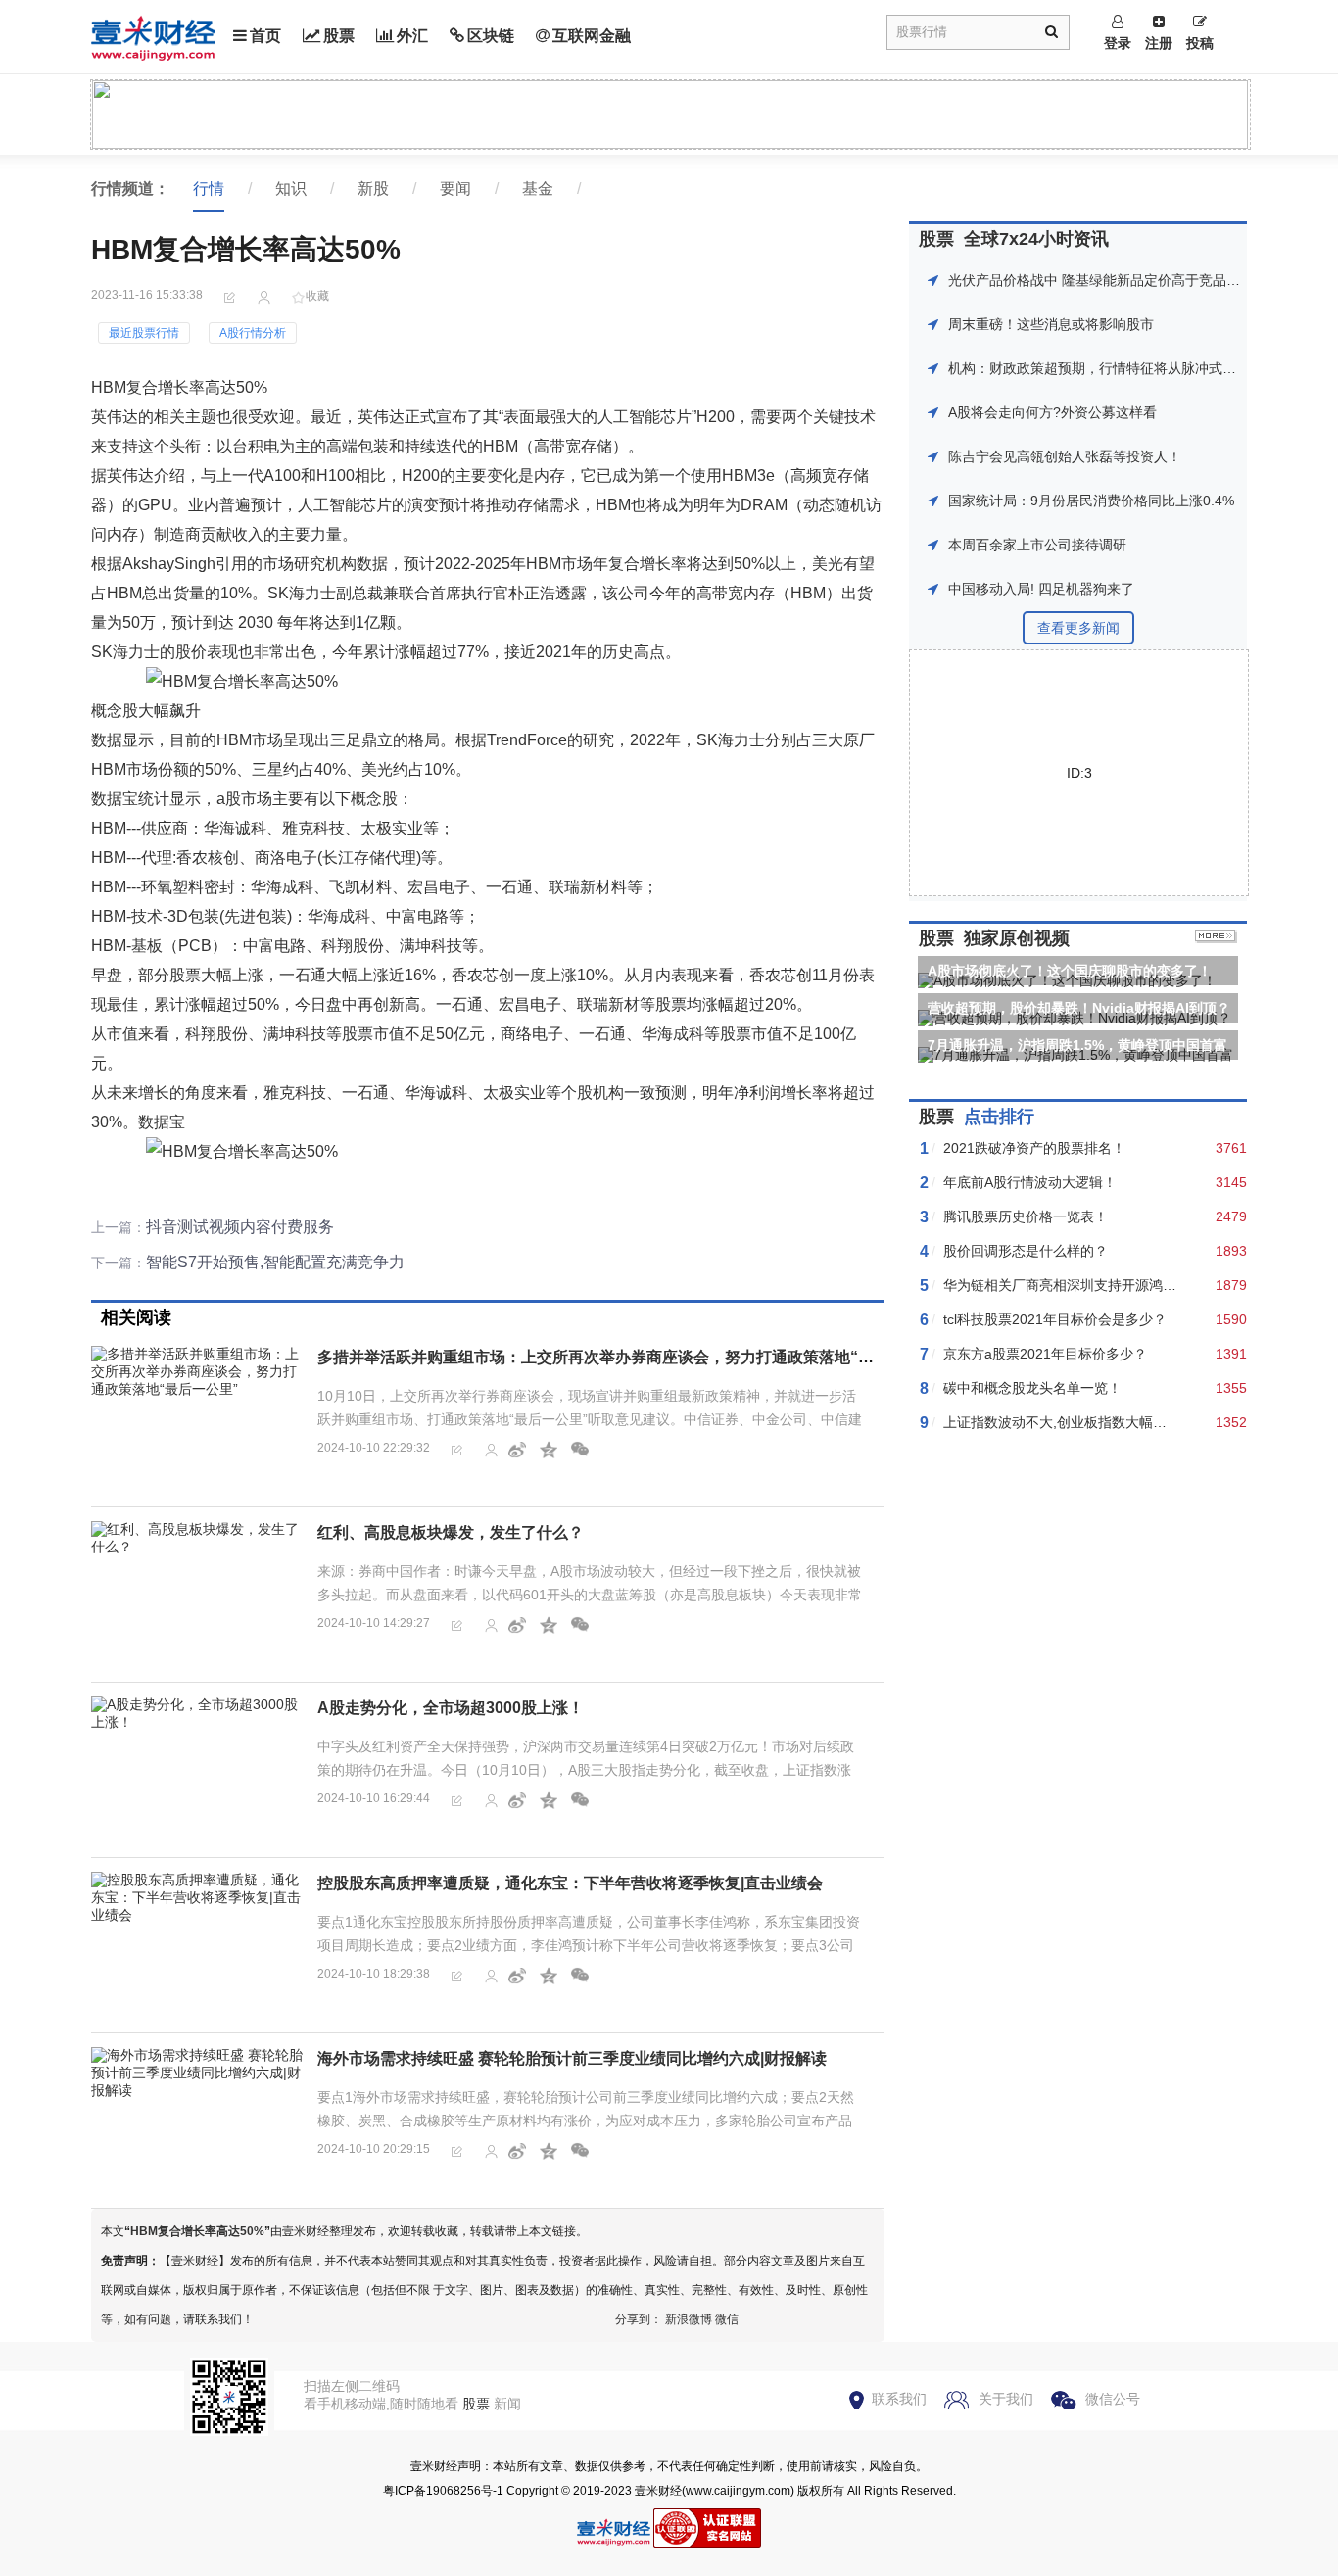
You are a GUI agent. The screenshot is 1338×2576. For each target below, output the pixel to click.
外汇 (412, 36)
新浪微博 (689, 2319)
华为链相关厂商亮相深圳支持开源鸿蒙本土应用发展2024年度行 (1137, 1285)
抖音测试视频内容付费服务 (240, 1227)
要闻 (455, 189)
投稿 (1200, 43)
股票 (339, 36)
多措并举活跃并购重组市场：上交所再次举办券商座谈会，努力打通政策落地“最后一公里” (631, 1357)
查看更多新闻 (1078, 628)
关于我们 (1006, 2399)
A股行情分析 (253, 333)
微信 (727, 2319)
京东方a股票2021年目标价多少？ (1045, 1354)
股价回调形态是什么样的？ (1026, 1251)
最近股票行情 (144, 333)
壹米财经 (658, 2491)
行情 (209, 189)
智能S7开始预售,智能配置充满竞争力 (275, 1262)
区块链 (491, 36)
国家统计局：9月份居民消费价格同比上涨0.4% (1091, 501)
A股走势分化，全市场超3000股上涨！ (451, 1708)
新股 (373, 189)
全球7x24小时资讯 (1036, 239)
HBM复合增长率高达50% (197, 2231)
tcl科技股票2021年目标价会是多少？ (1055, 1319)
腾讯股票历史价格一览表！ (1026, 1216)
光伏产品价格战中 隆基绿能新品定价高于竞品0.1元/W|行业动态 (1142, 280)
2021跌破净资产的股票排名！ (1034, 1148)
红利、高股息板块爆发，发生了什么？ (451, 1532)
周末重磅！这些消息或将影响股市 (1051, 324)
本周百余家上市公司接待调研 (1037, 545)
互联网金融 (592, 36)
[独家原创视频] (1216, 938)
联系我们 (899, 2399)
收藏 (317, 296)
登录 (1118, 43)
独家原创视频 (1017, 938)
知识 (291, 189)
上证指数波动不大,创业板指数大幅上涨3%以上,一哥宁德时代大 (1135, 1422)
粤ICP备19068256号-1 (443, 2491)
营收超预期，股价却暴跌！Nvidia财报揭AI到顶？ (1079, 1008)
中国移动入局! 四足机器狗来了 (1041, 589)
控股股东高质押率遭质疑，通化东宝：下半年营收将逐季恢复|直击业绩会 (570, 1883)
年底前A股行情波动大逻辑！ (1030, 1182)
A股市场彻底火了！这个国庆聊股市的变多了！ (1070, 971)
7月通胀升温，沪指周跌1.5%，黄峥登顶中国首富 (1077, 1045)
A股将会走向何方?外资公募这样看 (1052, 412)
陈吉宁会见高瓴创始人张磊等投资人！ (1065, 456)
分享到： (639, 2319)
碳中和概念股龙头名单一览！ (1032, 1388)
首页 (265, 36)
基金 (538, 189)
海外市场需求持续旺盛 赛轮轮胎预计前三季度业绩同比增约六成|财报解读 (572, 2058)
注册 (1159, 43)
